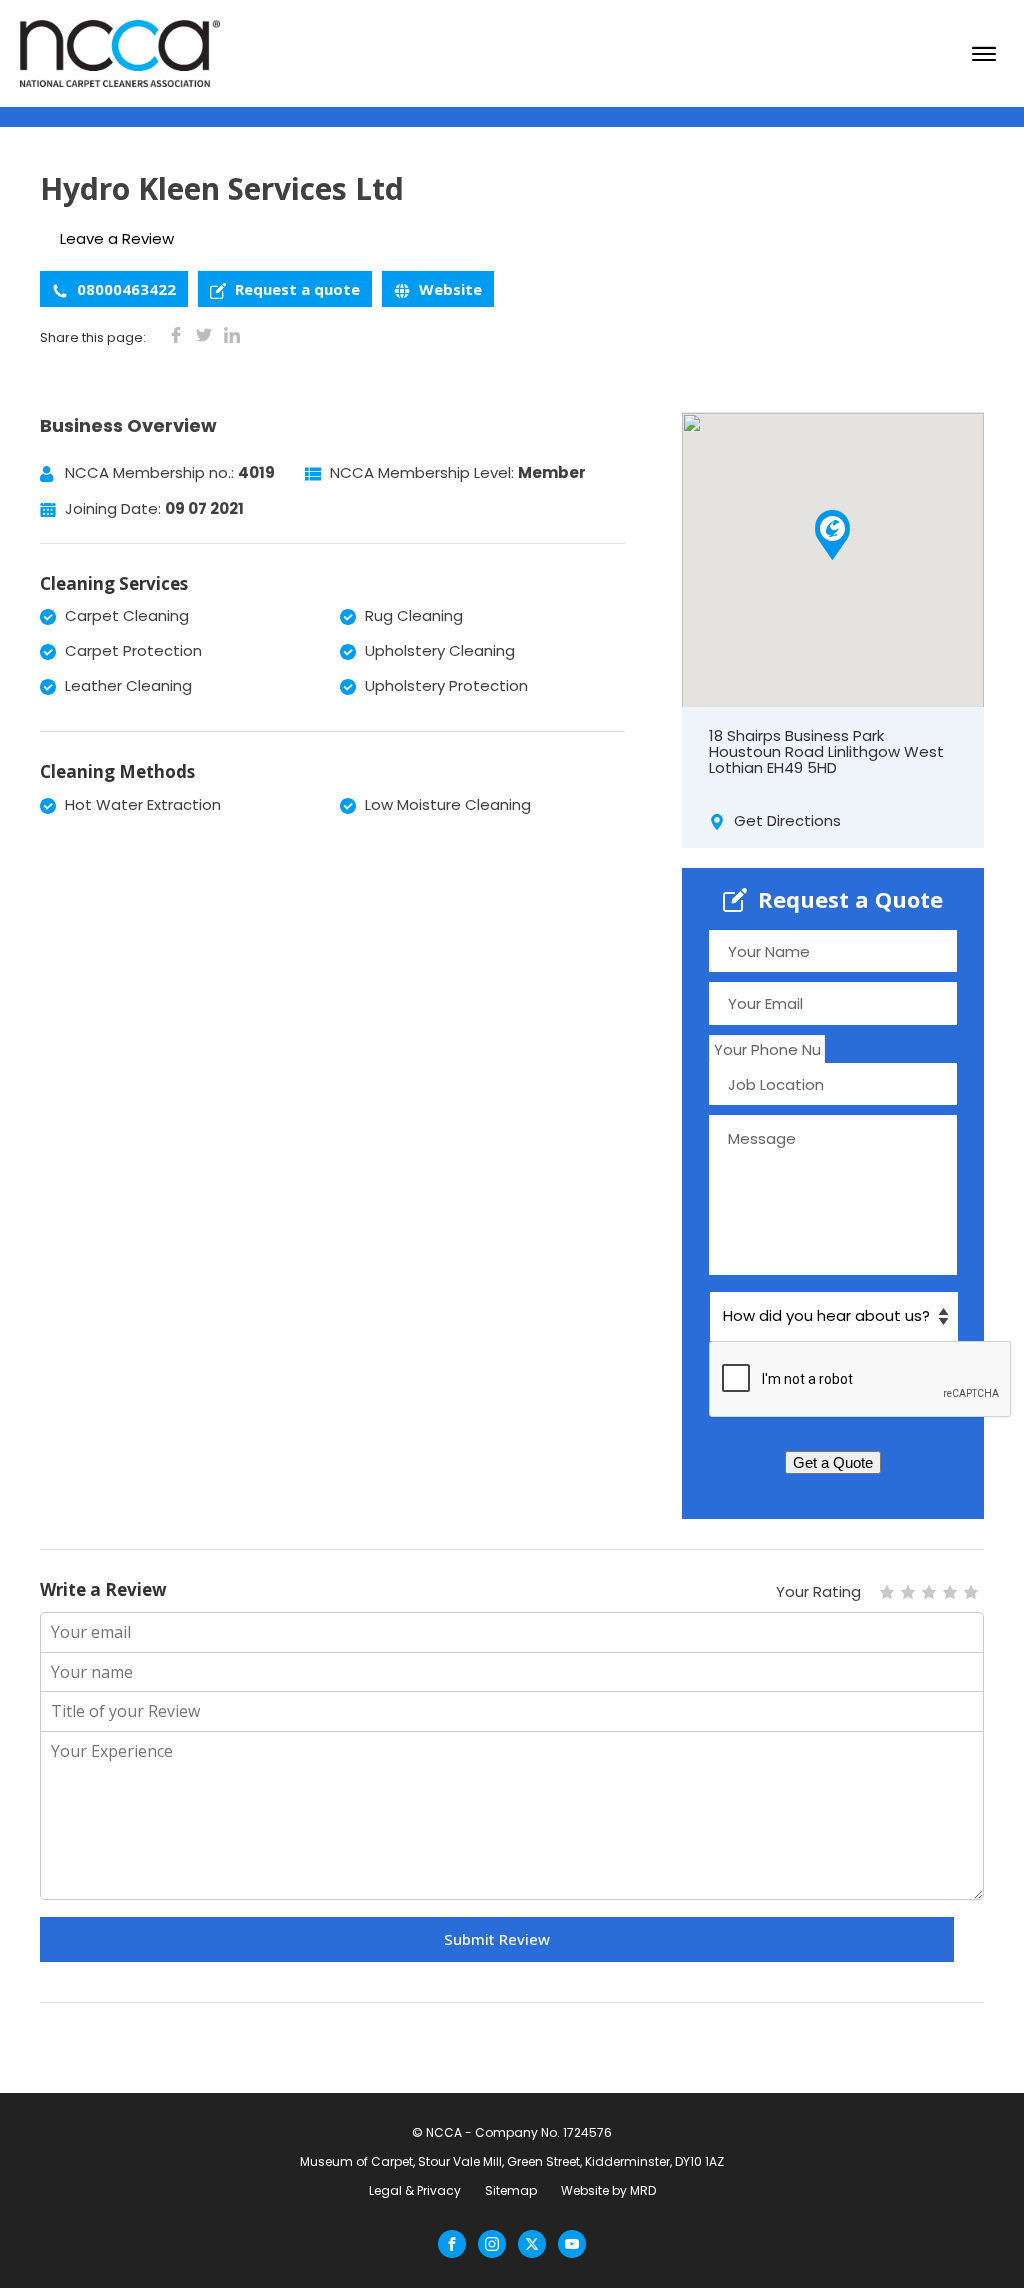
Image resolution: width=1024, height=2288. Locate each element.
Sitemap (511, 2190)
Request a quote (295, 289)
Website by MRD (608, 2190)
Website (448, 289)
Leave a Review (117, 238)
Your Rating (818, 1591)
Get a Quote (833, 1462)
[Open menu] (984, 54)
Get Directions (785, 820)
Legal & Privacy (415, 2190)
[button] (832, 535)
